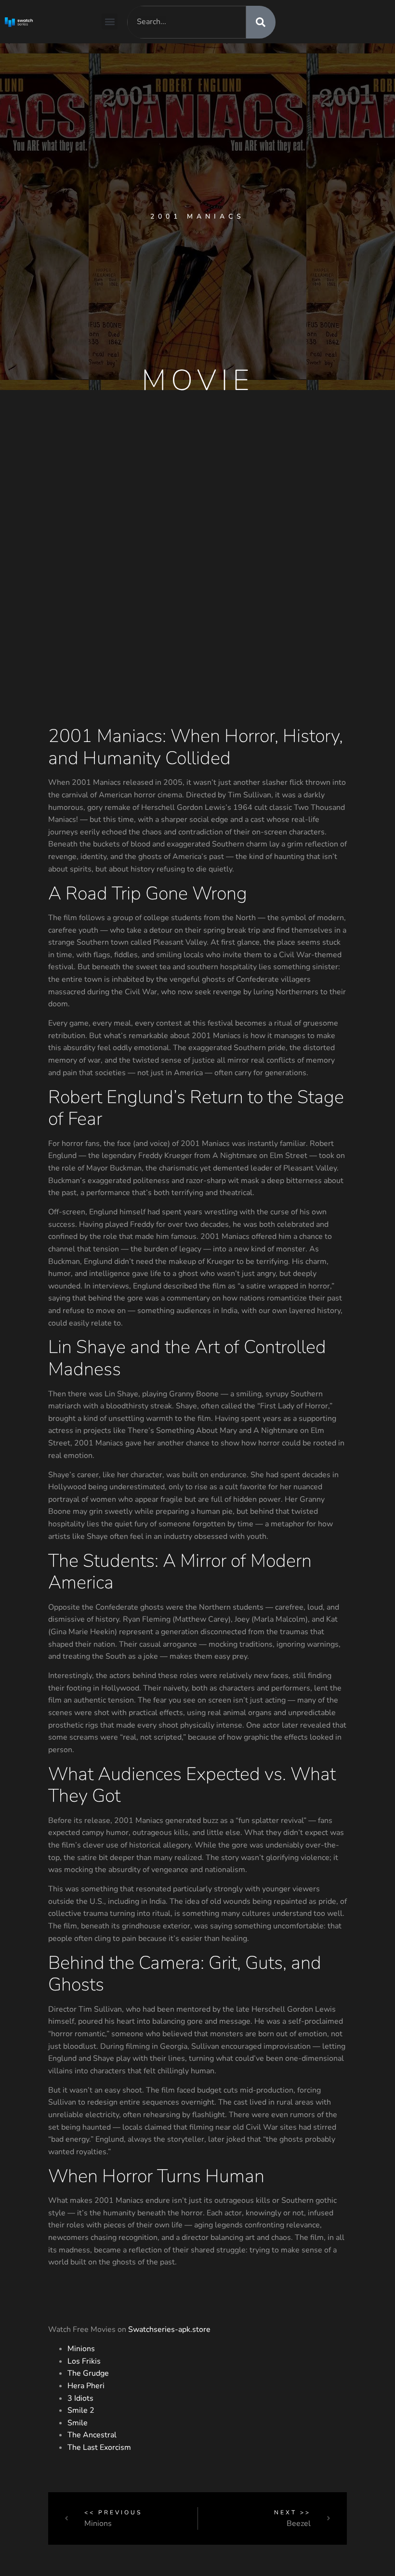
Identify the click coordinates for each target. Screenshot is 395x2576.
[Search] (261, 22)
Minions (81, 2349)
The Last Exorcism (99, 2447)
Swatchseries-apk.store (169, 2329)
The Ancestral (92, 2435)
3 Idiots (80, 2398)
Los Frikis (84, 2361)
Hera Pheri (86, 2386)
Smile (78, 2423)
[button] (110, 21)
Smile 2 (81, 2410)
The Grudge (88, 2373)
